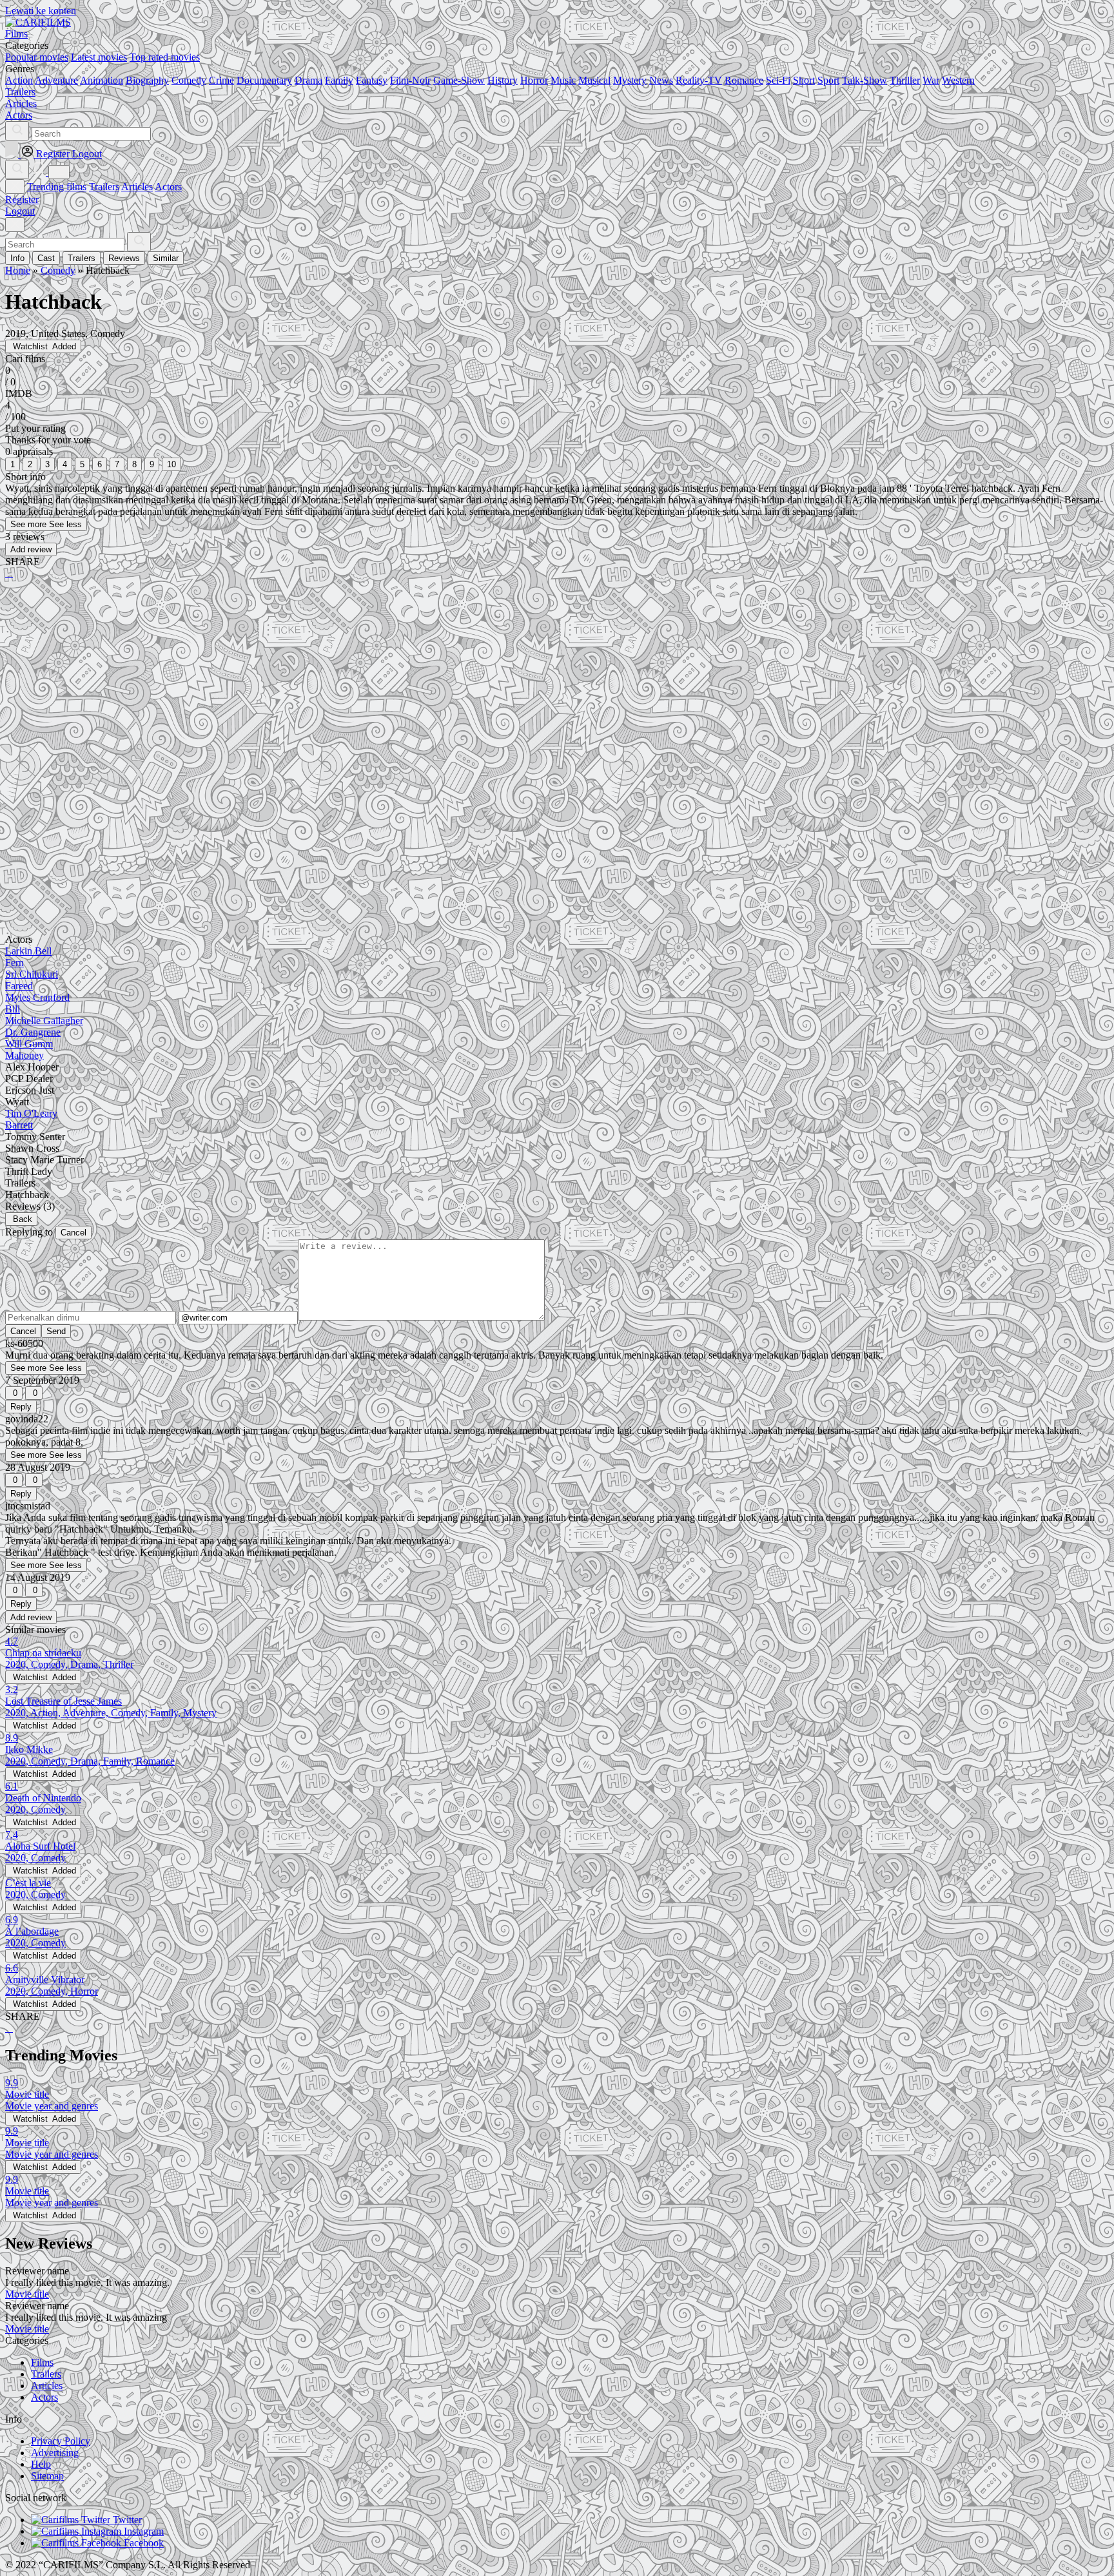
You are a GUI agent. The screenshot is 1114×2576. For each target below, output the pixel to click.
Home (18, 270)
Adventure (56, 80)
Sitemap (47, 2476)
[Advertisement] (392, 690)
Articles (137, 187)
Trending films (57, 187)
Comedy (189, 80)
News (661, 80)
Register (22, 199)
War (931, 80)
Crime (221, 80)
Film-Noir (410, 80)
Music (563, 80)
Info (17, 258)
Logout (20, 211)
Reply (21, 1407)
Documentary (264, 80)
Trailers (104, 187)
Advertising (55, 2453)
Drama (308, 80)
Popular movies (37, 57)
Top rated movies (165, 57)
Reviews (124, 258)
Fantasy (372, 80)
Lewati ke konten (41, 11)
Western (958, 80)
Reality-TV (699, 80)
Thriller (905, 80)
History (503, 80)
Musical (594, 80)
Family (339, 80)
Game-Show (459, 80)
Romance (744, 80)
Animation (102, 80)
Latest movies (99, 57)
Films (42, 2362)
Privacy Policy (61, 2441)
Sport (828, 80)
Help (41, 2464)
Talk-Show (865, 80)
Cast (46, 258)
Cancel (73, 1233)
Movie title (27, 2294)
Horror (534, 80)
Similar (166, 258)
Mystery (630, 80)
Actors (168, 187)
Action (19, 80)
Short (804, 80)
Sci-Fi (778, 80)
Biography (147, 80)
